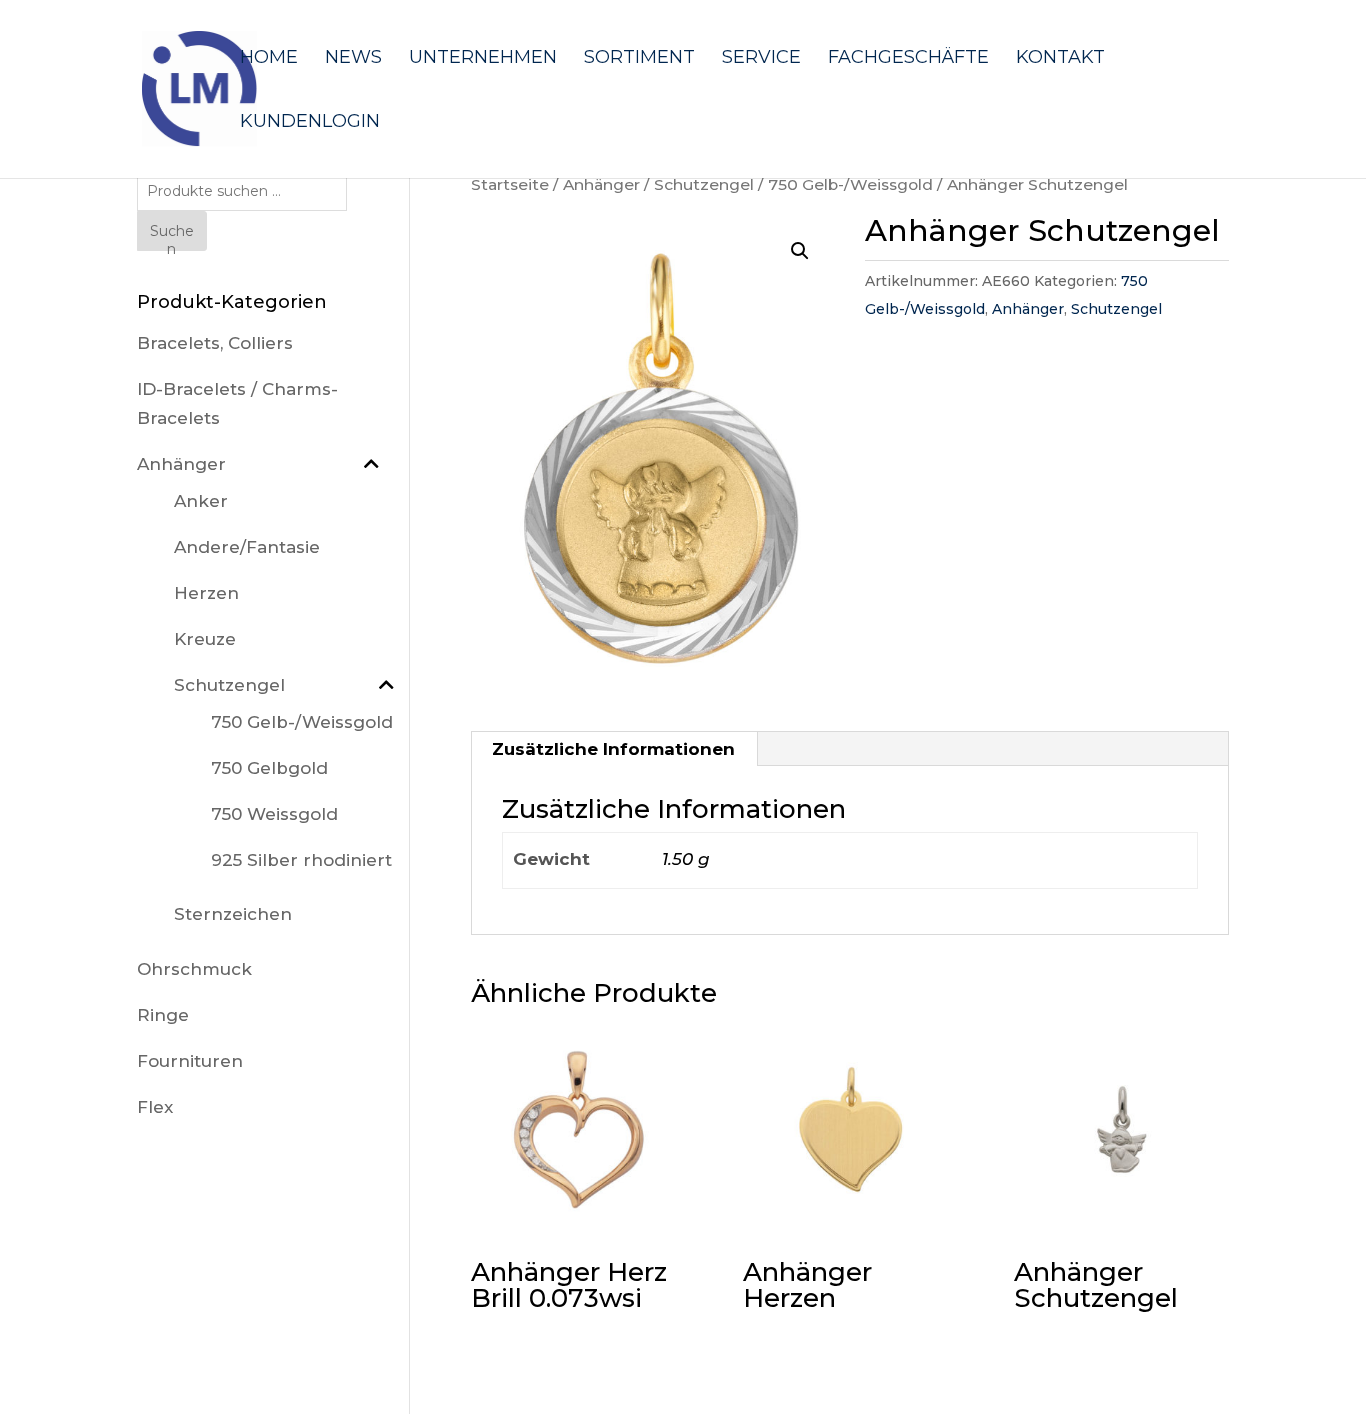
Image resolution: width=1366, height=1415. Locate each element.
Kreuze (205, 639)
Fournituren (190, 1061)
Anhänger (601, 184)
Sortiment (639, 59)
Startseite (510, 184)
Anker (201, 501)
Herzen (206, 593)
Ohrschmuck (194, 969)
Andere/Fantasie (247, 547)
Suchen (172, 236)
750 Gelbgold (269, 768)
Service (761, 59)
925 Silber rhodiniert (301, 860)
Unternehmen (483, 59)
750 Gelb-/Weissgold (850, 184)
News (353, 59)
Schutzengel (704, 184)
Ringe (163, 1015)
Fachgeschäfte (908, 59)
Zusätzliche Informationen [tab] (613, 749)
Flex (155, 1107)
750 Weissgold (274, 814)
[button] (800, 251)
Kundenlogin (310, 123)
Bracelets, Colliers (215, 343)
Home (269, 59)
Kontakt (1060, 59)
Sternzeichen (233, 914)
